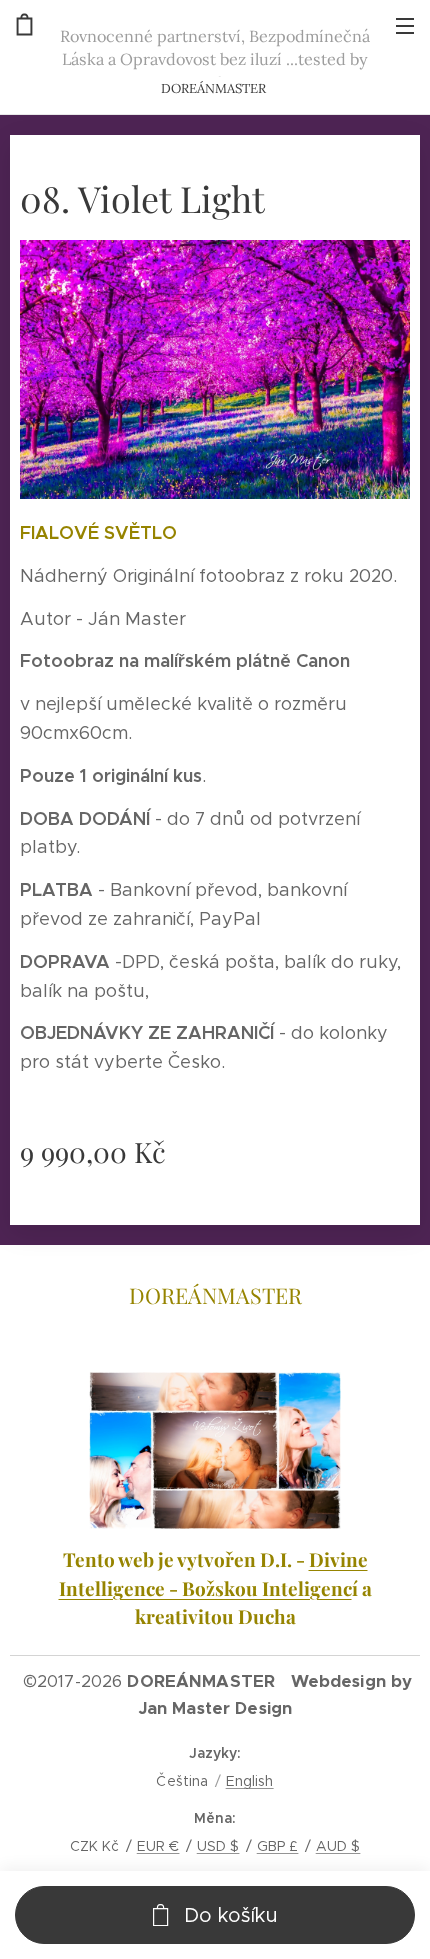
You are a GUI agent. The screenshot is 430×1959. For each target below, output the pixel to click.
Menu (405, 25)
